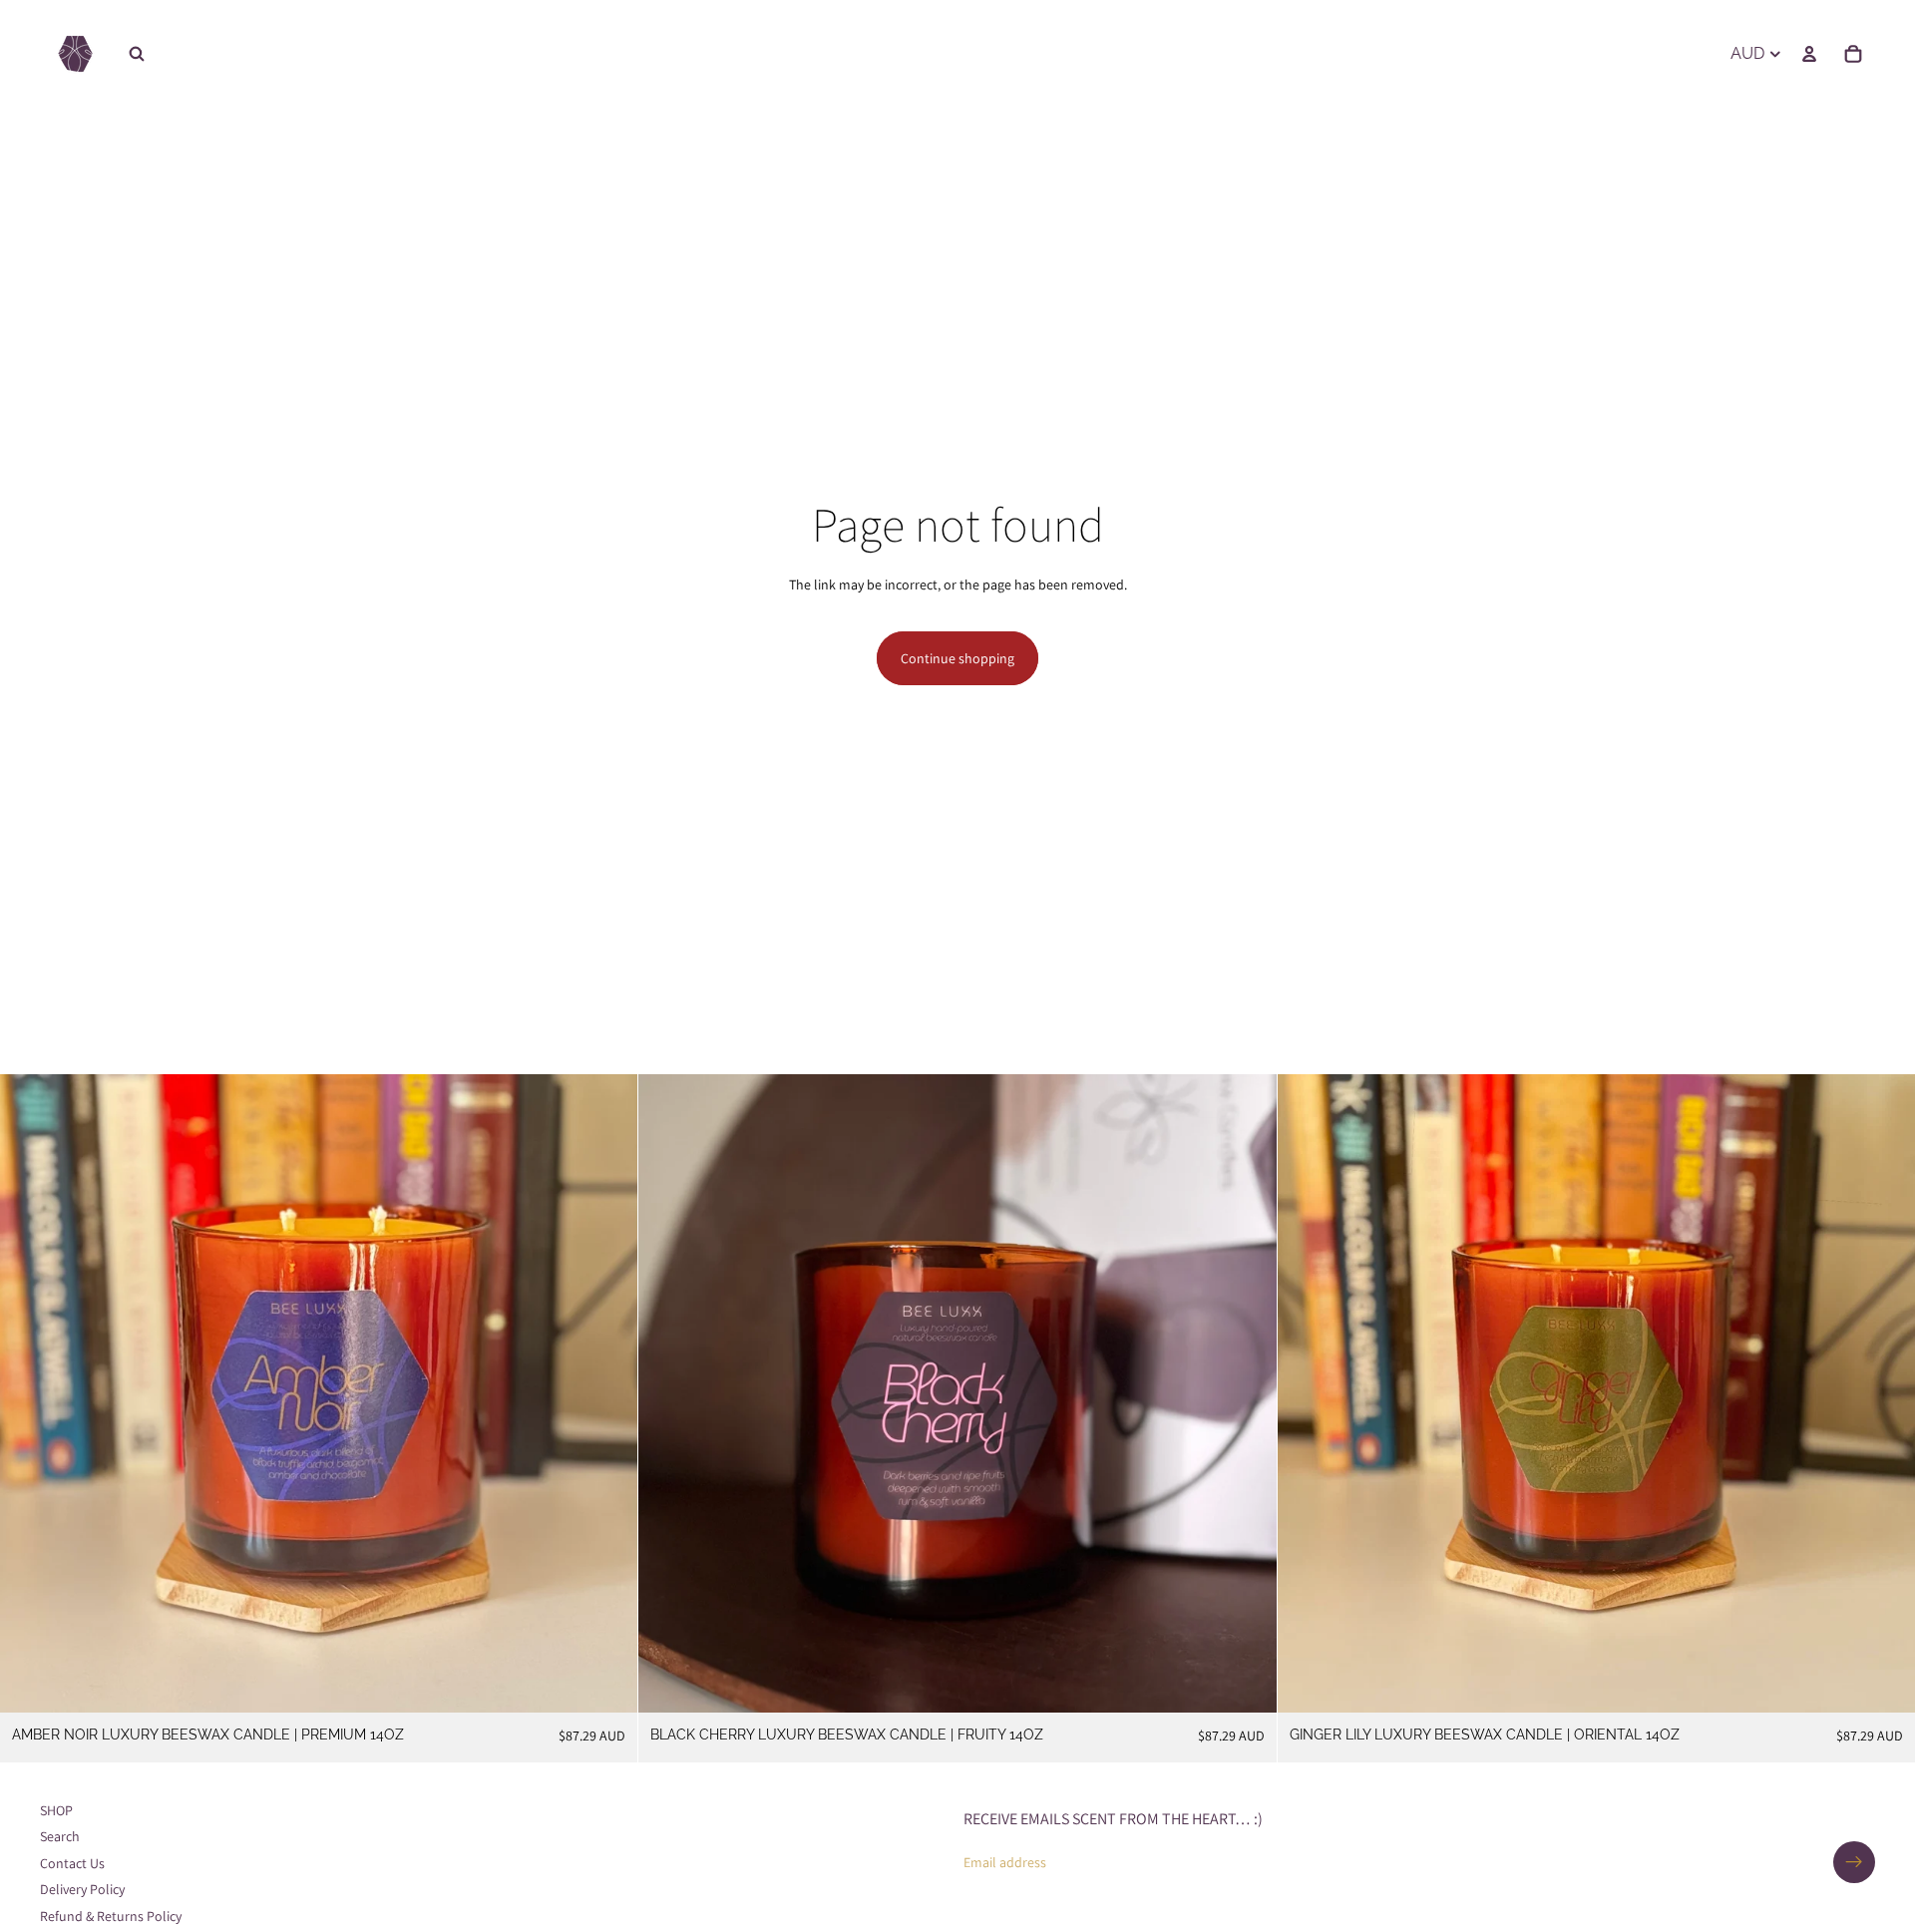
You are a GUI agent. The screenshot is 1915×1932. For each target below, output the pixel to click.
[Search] (137, 54)
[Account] (1809, 54)
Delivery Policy (82, 1889)
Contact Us (72, 1863)
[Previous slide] (30, 1393)
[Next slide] (607, 1393)
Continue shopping (957, 658)
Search (60, 1836)
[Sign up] (1854, 1862)
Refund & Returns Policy (111, 1915)
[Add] (607, 1682)
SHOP (56, 1810)
